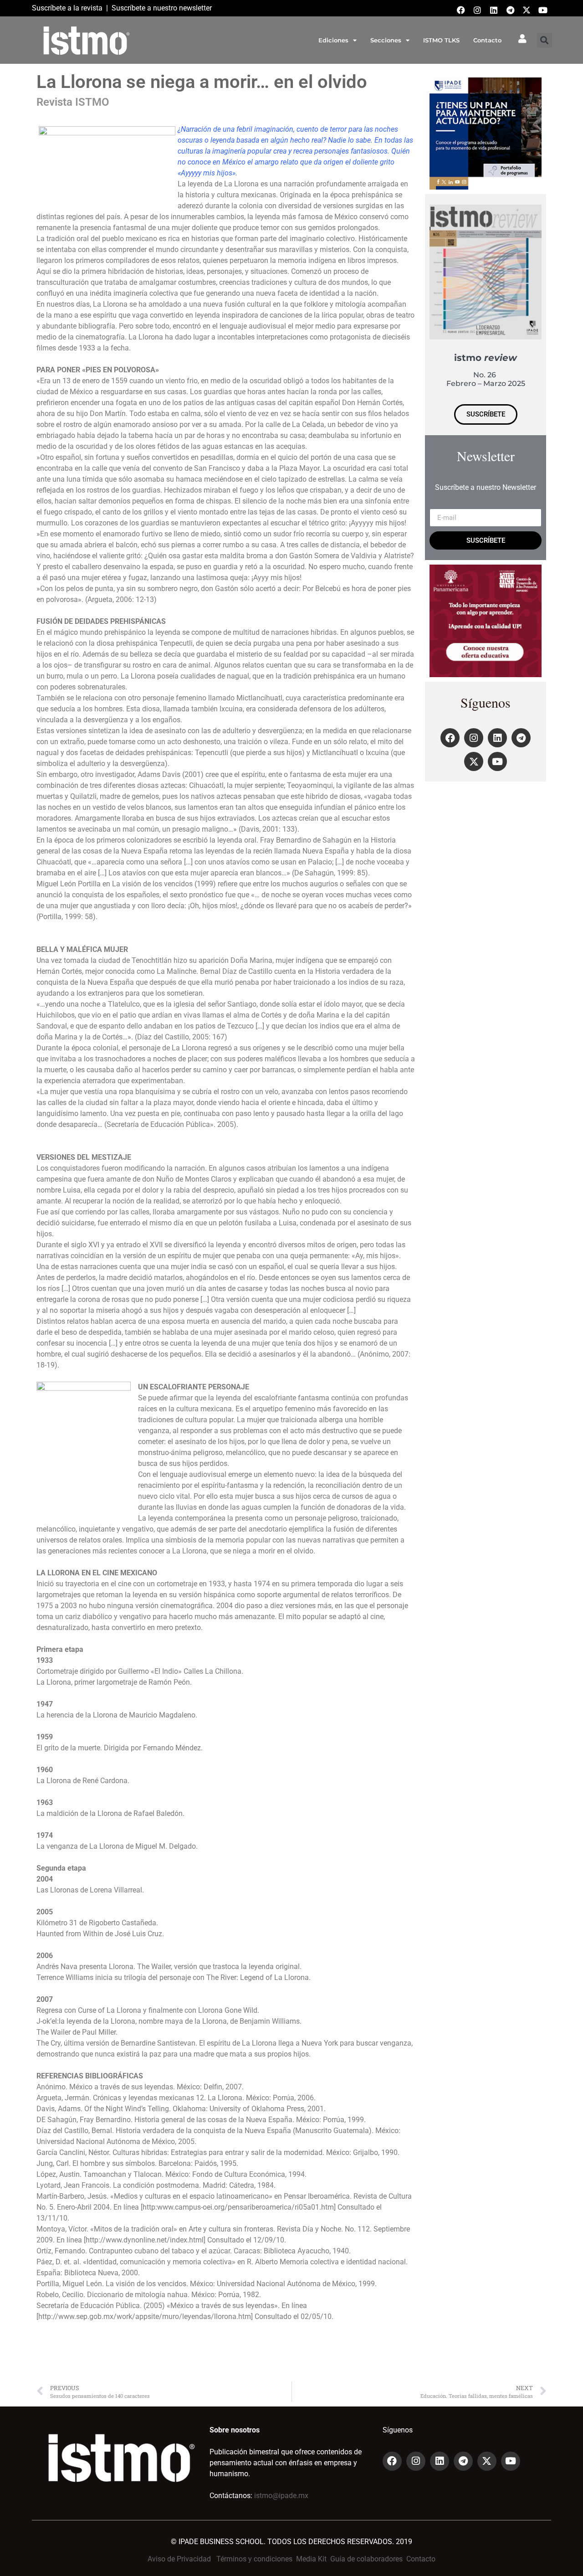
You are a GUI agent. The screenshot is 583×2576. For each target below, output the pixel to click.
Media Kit (311, 2559)
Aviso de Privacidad (179, 2559)
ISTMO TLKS (441, 40)
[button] (545, 40)
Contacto (487, 40)
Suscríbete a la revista (67, 8)
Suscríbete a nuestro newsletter (162, 8)
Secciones (386, 40)
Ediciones (333, 40)
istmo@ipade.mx (281, 2496)
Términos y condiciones (254, 2559)
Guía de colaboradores (366, 2559)
